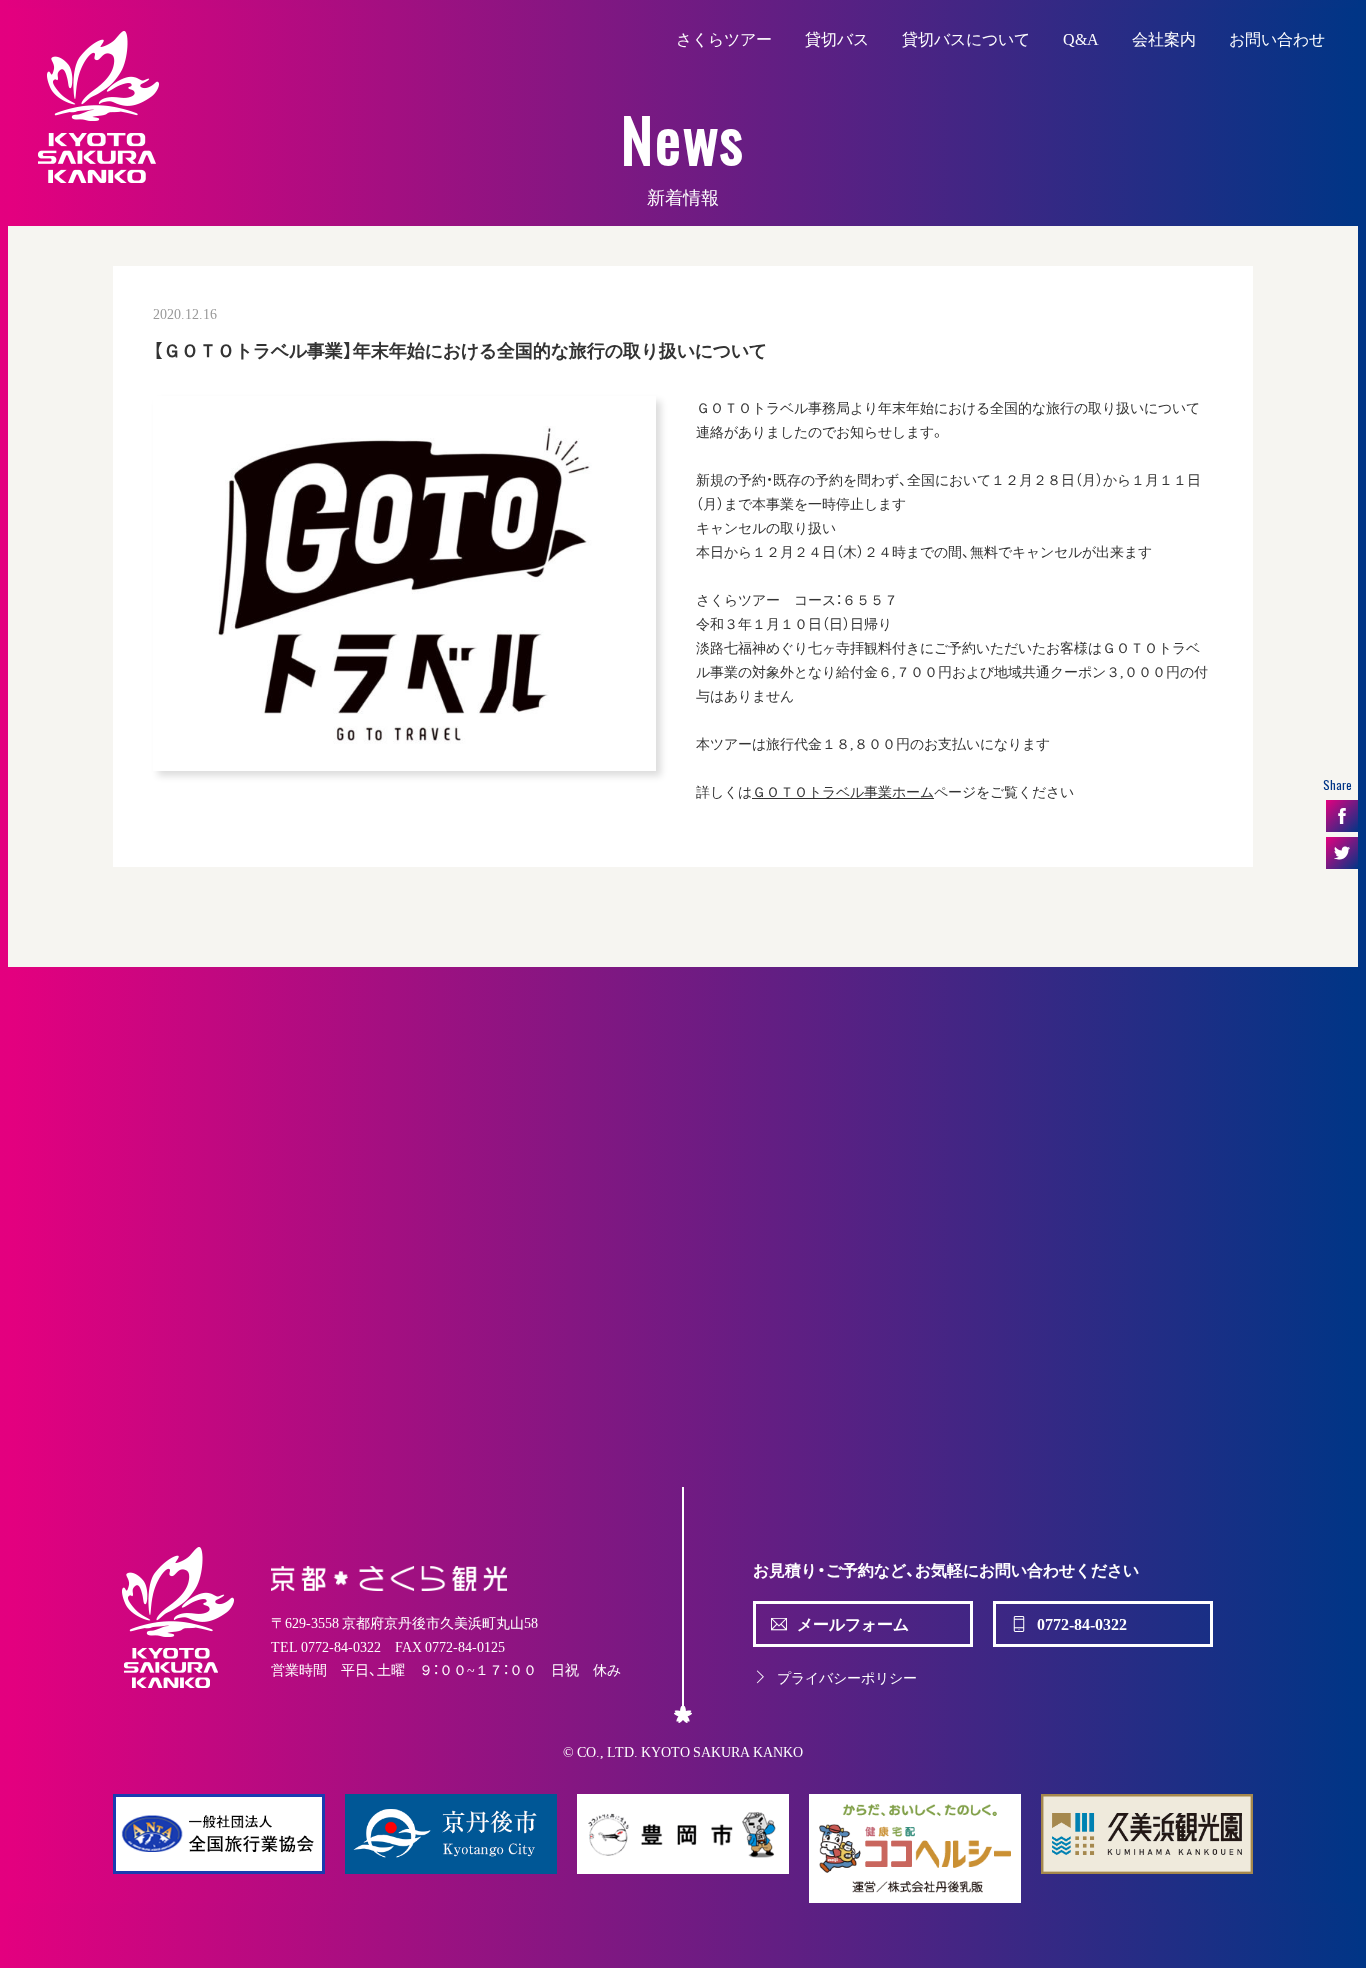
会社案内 (1164, 38)
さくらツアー (724, 38)
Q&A (1081, 38)
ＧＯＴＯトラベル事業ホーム (843, 791)
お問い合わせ (1277, 38)
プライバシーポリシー (847, 1677)
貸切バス (837, 38)
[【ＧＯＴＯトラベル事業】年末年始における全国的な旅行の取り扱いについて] (404, 583)
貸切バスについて (966, 38)
